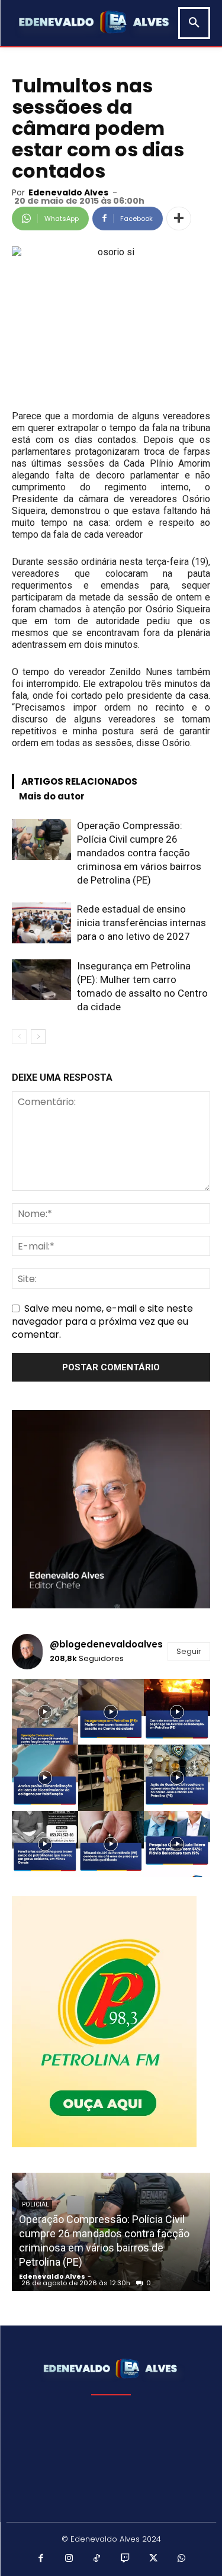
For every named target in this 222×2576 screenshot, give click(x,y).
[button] (194, 23)
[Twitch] (126, 2559)
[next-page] (38, 1037)
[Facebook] (41, 2559)
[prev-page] (19, 1037)
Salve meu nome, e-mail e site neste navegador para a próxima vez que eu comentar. (102, 1321)
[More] (179, 219)
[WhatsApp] (182, 2559)
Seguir (189, 1651)
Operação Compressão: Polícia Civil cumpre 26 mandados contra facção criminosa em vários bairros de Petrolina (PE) (139, 853)
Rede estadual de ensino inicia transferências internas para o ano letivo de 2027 (141, 923)
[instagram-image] (45, 1712)
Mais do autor (52, 796)
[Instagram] (69, 2559)
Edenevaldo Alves (68, 192)
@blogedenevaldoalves (106, 1644)
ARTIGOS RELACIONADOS (79, 781)
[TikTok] (97, 2559)
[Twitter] (153, 2559)
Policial (36, 2204)
